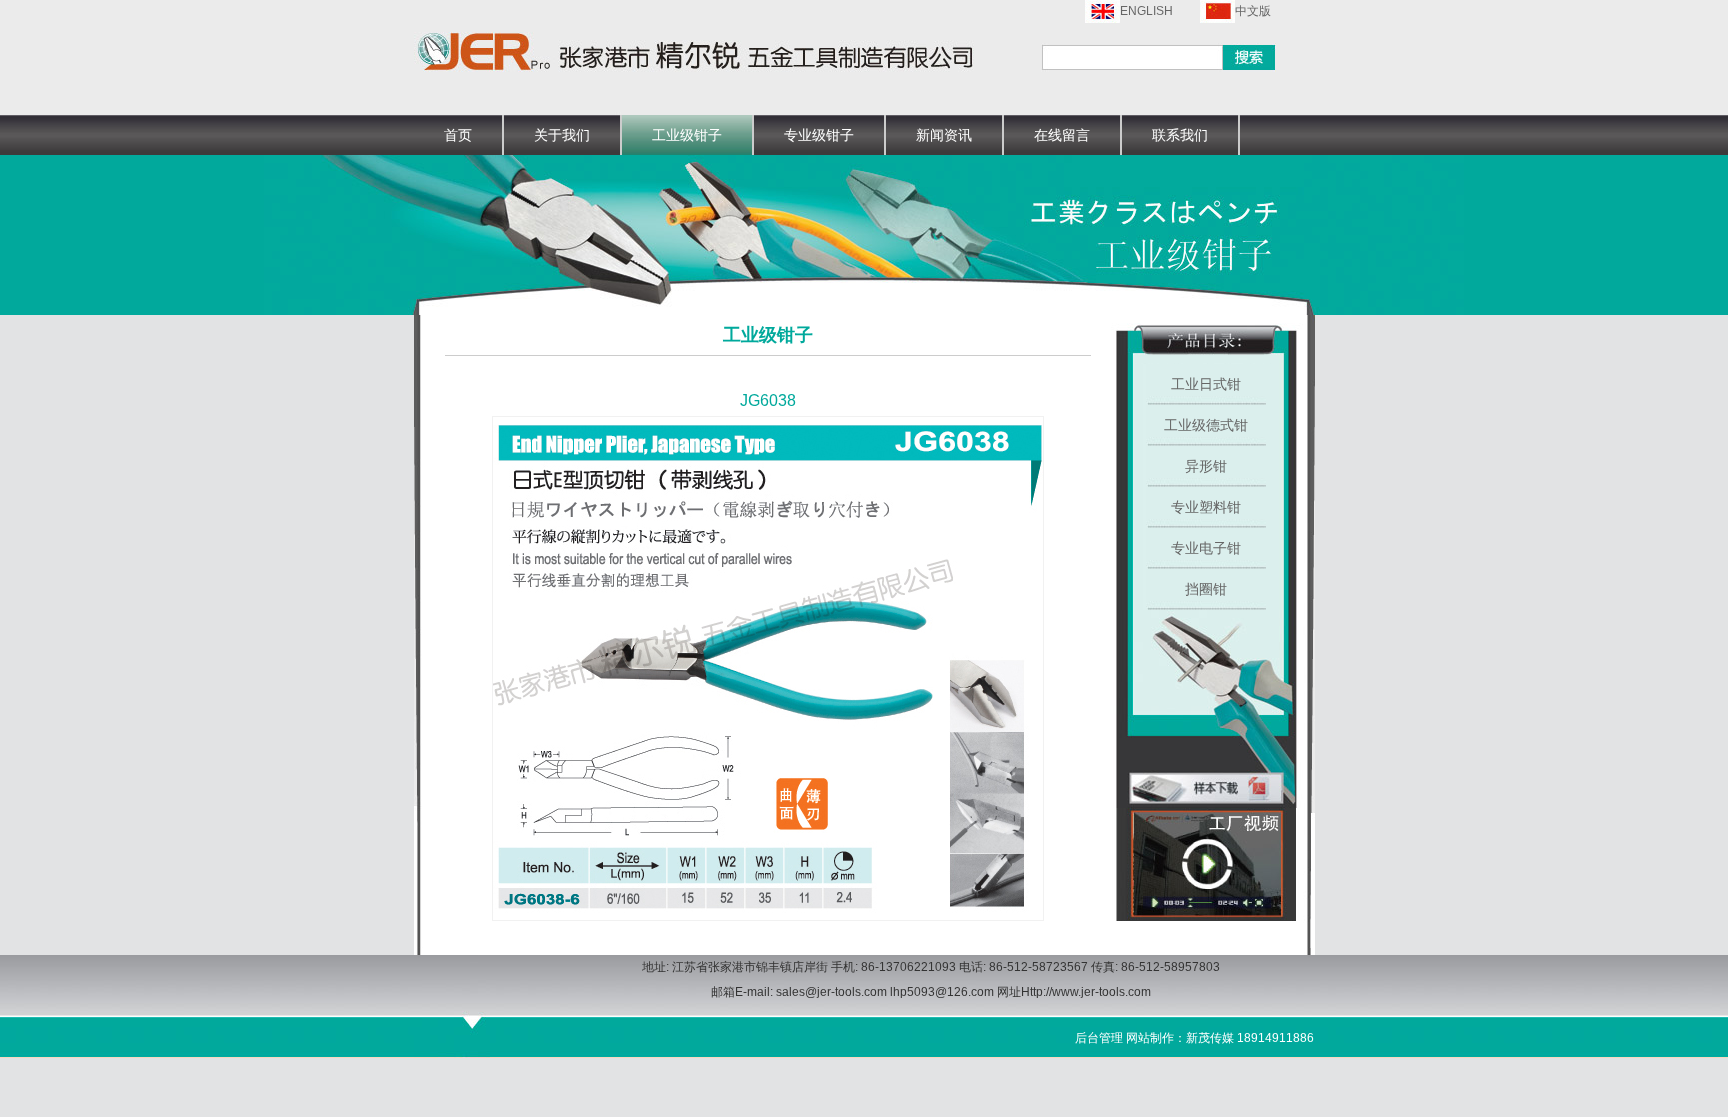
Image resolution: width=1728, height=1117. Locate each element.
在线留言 (1062, 135)
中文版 (1253, 11)
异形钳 (1206, 466)
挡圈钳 (1206, 589)
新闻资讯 (944, 135)
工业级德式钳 (1206, 425)
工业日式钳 (1206, 384)
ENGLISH (1146, 11)
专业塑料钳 (1206, 507)
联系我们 (1180, 135)
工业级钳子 (687, 135)
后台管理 (1099, 1038)
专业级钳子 (819, 135)
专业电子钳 (1206, 548)
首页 (458, 135)
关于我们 (562, 135)
